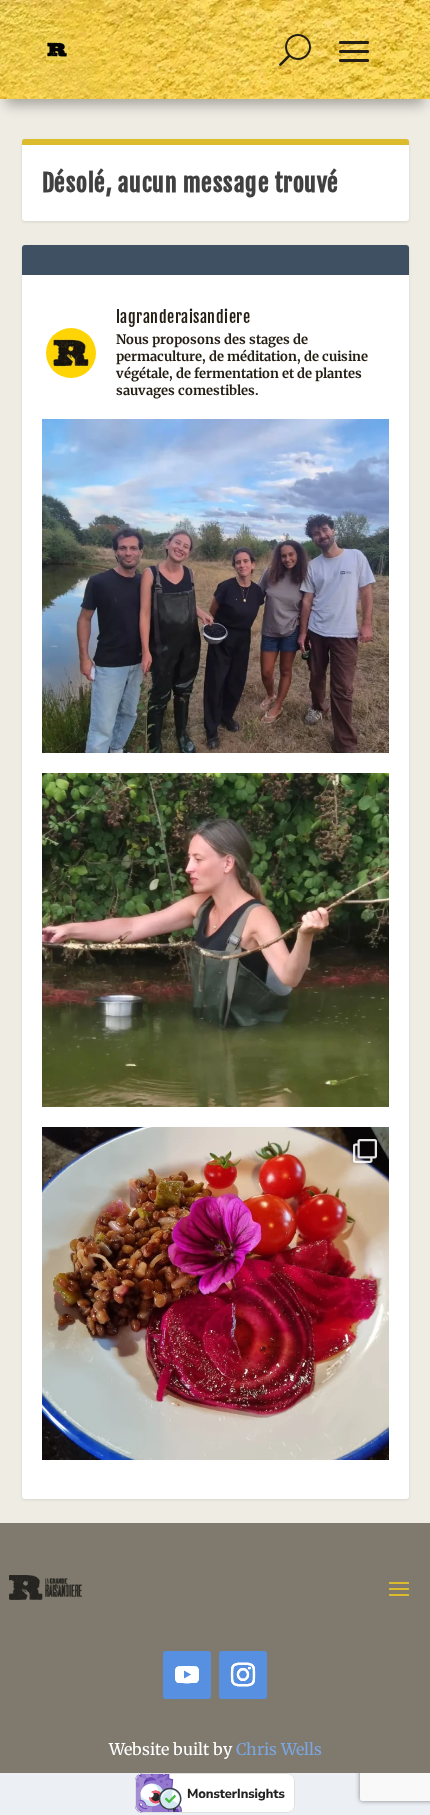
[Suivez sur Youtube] (187, 1675)
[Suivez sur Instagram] (243, 1675)
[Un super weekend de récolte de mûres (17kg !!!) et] (215, 592)
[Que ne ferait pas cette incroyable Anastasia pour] (215, 946)
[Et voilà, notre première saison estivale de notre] (215, 1300)
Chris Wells (279, 1749)
